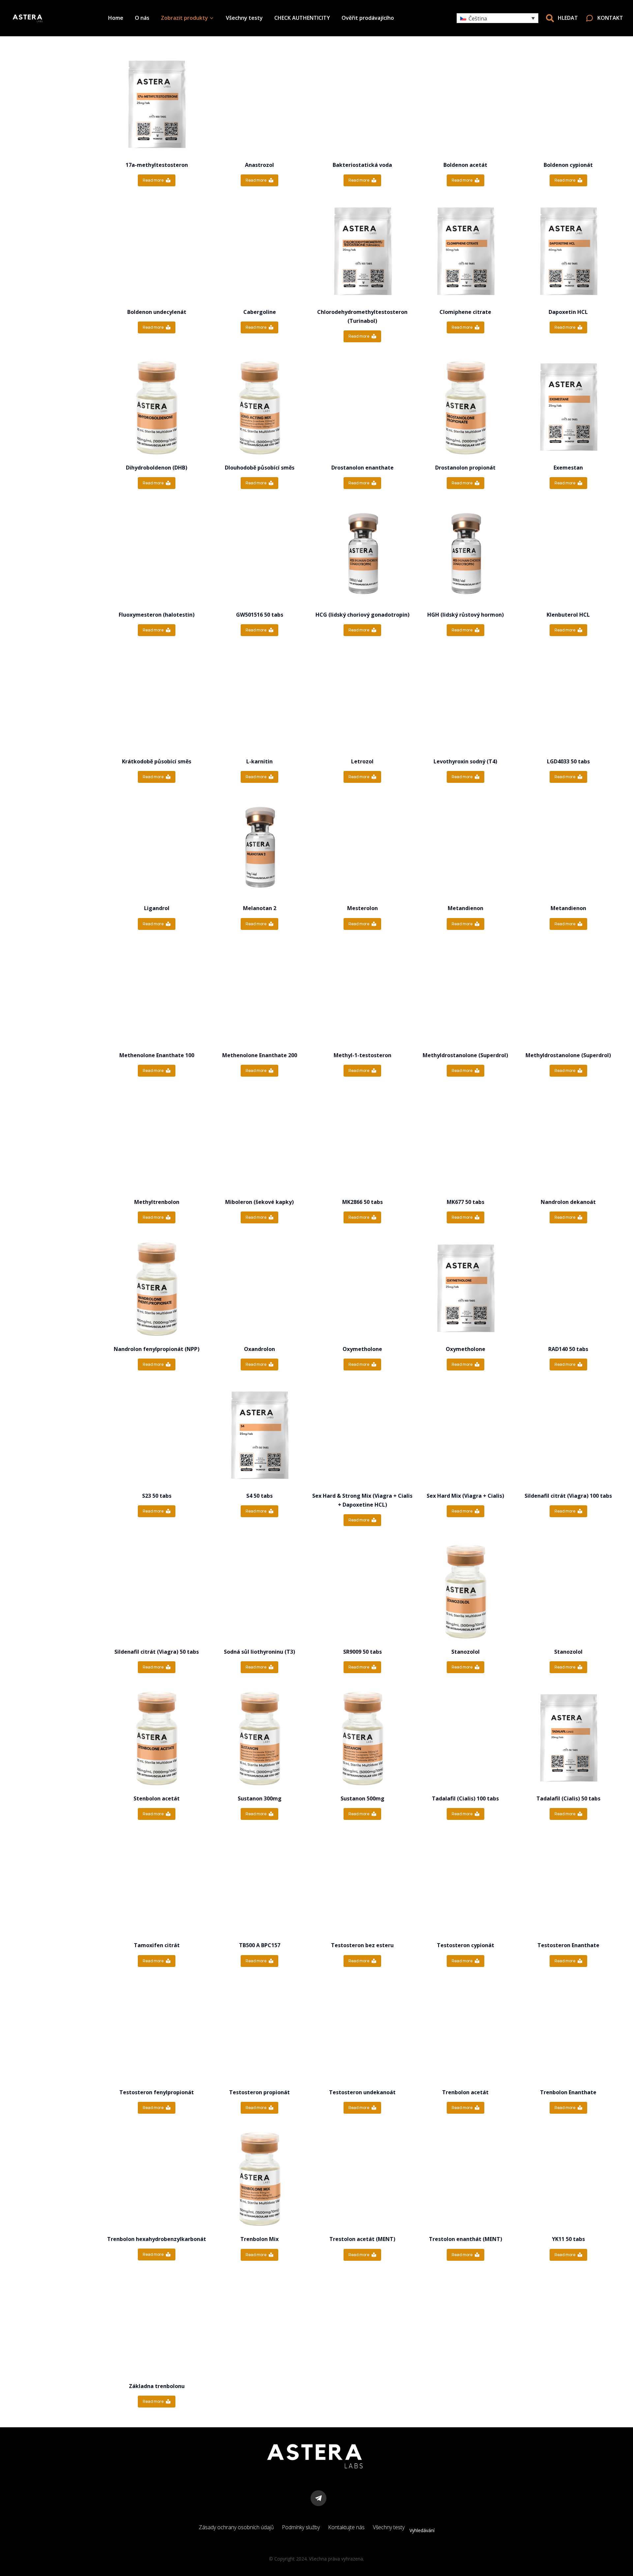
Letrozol (362, 761)
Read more (153, 180)
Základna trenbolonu (157, 2386)
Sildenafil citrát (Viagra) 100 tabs (568, 1496)
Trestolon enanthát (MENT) (466, 2239)
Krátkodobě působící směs (157, 761)
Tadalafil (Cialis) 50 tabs (568, 1798)
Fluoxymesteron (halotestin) (157, 615)
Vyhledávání (422, 2530)
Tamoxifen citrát (157, 1945)
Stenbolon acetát (157, 1798)
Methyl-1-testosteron (362, 1055)
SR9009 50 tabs (362, 1652)
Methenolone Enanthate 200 (260, 1055)
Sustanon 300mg (260, 1798)
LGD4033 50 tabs (568, 761)
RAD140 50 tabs (568, 1349)
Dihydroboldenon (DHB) (157, 468)
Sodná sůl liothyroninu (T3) (259, 1652)
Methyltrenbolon (157, 1202)
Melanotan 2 (260, 908)
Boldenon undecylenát (157, 312)
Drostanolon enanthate (362, 468)
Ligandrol (157, 908)
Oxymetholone (362, 1349)
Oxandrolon (259, 1349)
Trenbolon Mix (259, 2239)
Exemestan (568, 468)
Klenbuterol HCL (568, 615)
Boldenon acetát (465, 165)
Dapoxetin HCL (568, 312)
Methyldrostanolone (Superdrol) (465, 1055)
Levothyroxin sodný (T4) (465, 761)
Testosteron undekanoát (362, 2092)
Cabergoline (260, 312)
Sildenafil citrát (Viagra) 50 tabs (157, 1652)
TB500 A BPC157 (260, 1945)
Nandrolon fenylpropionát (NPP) (157, 1349)
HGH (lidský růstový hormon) (466, 615)
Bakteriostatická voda (362, 165)
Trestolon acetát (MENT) (362, 2239)
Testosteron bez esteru (362, 1945)
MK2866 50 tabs (362, 1202)
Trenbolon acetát (465, 2092)
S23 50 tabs (157, 1496)
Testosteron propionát (259, 2092)
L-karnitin (259, 761)
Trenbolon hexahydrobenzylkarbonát (157, 2239)
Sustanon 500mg (362, 1798)
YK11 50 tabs (568, 2239)
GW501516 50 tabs (260, 615)
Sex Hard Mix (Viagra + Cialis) (465, 1496)
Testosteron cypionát (466, 1945)
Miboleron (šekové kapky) (259, 1202)
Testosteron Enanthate (568, 1945)
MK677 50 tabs (466, 1202)
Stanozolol (466, 1652)
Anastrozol (259, 165)
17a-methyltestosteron (157, 165)
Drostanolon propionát (465, 468)
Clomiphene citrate (465, 312)
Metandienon (466, 908)
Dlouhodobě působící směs (260, 468)
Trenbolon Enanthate (568, 2092)
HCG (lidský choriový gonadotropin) (362, 615)
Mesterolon (362, 908)
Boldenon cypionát (568, 165)
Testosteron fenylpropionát (157, 2092)
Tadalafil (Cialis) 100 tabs (465, 1798)
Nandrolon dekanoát (568, 1202)
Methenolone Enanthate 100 (157, 1055)
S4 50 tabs (259, 1496)
